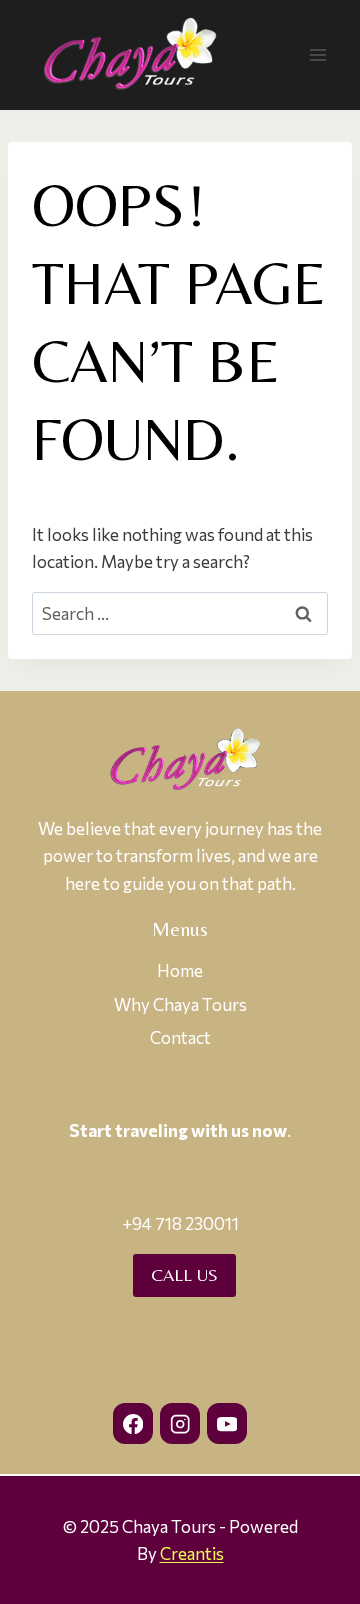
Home (180, 970)
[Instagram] (180, 1423)
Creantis (192, 1553)
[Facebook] (133, 1423)
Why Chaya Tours (180, 1004)
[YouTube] (227, 1423)
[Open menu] (317, 54)
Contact (180, 1037)
